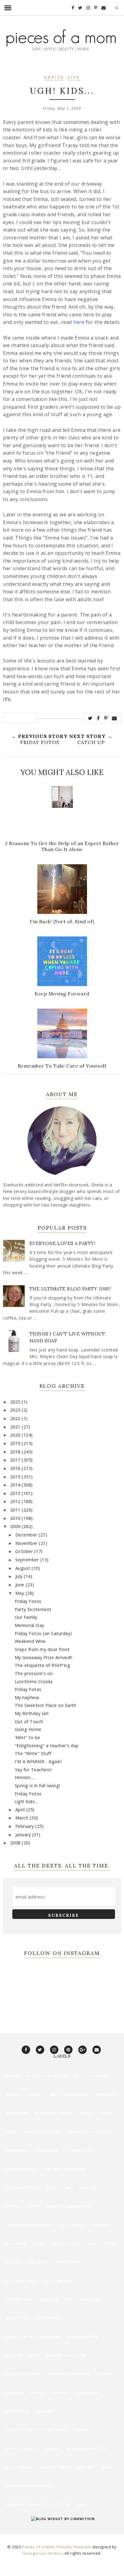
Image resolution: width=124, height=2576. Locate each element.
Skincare (60, 2393)
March (23, 1818)
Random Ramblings (68, 2374)
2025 (16, 1402)
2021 (16, 1427)
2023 (16, 1410)
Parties (14, 2355)
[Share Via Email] (115, 718)
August (24, 1568)
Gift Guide (72, 2225)
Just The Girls (22, 2281)
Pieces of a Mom (39, 2547)
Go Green (16, 2244)
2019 (16, 1443)
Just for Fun (58, 2281)
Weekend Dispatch (86, 2449)
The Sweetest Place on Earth (46, 1705)
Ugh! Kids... (26, 1801)
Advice (54, 78)
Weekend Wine (30, 1641)
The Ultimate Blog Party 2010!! (70, 1289)
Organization (82, 2337)
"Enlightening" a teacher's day (47, 1746)
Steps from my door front (42, 1649)
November (27, 1543)
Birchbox (106, 2094)
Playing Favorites (66, 2355)
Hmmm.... (25, 1777)
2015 (16, 1477)
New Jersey (47, 2318)
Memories (90, 2299)
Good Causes (67, 2244)
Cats (11, 2132)
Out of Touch (29, 1721)
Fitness (14, 2206)
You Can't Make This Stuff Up (38, 2505)
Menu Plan (17, 2318)
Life (74, 78)
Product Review (23, 2374)
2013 (16, 1493)
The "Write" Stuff (33, 1753)
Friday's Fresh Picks (68, 2206)
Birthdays (17, 2113)
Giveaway (101, 2225)
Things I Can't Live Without (37, 2430)
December (27, 1535)
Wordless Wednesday (29, 2486)
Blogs (86, 2113)
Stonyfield (18, 2411)
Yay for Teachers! (33, 1770)
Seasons (15, 2393)
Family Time (59, 2188)
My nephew (27, 1697)
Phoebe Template (74, 2547)
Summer (45, 2411)
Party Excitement (33, 1609)
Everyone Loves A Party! (63, 1243)
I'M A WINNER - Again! (38, 1761)
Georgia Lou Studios (43, 2553)
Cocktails (47, 2150)
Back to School (91, 2076)
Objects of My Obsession (33, 2337)
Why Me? (87, 2467)
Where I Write (56, 2467)
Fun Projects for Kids (30, 2225)
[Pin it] (106, 718)
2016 (16, 1468)
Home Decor (68, 2262)
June (21, 1585)
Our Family (26, 1617)
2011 (16, 1510)
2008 (16, 1843)
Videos (53, 2449)
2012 (16, 1501)
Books (106, 2113)
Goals (39, 2244)
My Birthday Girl (32, 1713)
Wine (107, 2467)
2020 (16, 1435)
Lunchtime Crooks (34, 1681)
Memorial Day (29, 1625)
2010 (16, 1518)
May (20, 1593)
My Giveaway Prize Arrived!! (44, 1657)
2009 (16, 1526)
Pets (34, 2355)
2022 (16, 1418)
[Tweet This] (90, 718)
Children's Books (42, 2132)
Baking (13, 2094)
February (25, 1826)
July (20, 1576)
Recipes (104, 2374)
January (24, 1835)
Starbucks (88, 2393)
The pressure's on (34, 1673)
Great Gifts (101, 2244)
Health (14, 2262)
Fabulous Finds (23, 2188)
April (21, 1810)
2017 (16, 1460)
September (28, 1560)
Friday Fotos (28, 1601)
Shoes (37, 2393)
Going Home (28, 1729)
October (25, 1551)
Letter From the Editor (32, 2299)
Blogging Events (54, 2113)
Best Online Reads (70, 2094)
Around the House (47, 2076)
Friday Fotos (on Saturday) (43, 1633)
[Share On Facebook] (98, 718)
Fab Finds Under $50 (64, 2169)
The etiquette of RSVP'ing (43, 1665)
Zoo (82, 2505)
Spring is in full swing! (37, 1786)
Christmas (17, 2150)
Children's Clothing (90, 2132)
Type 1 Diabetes (22, 2449)
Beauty (35, 2094)
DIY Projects (78, 2150)
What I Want (20, 2467)
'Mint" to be (28, 1737)
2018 (16, 1452)
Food (34, 2206)
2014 (16, 1485)
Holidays (38, 2262)
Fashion (88, 2188)
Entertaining (21, 2169)
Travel (82, 2430)
